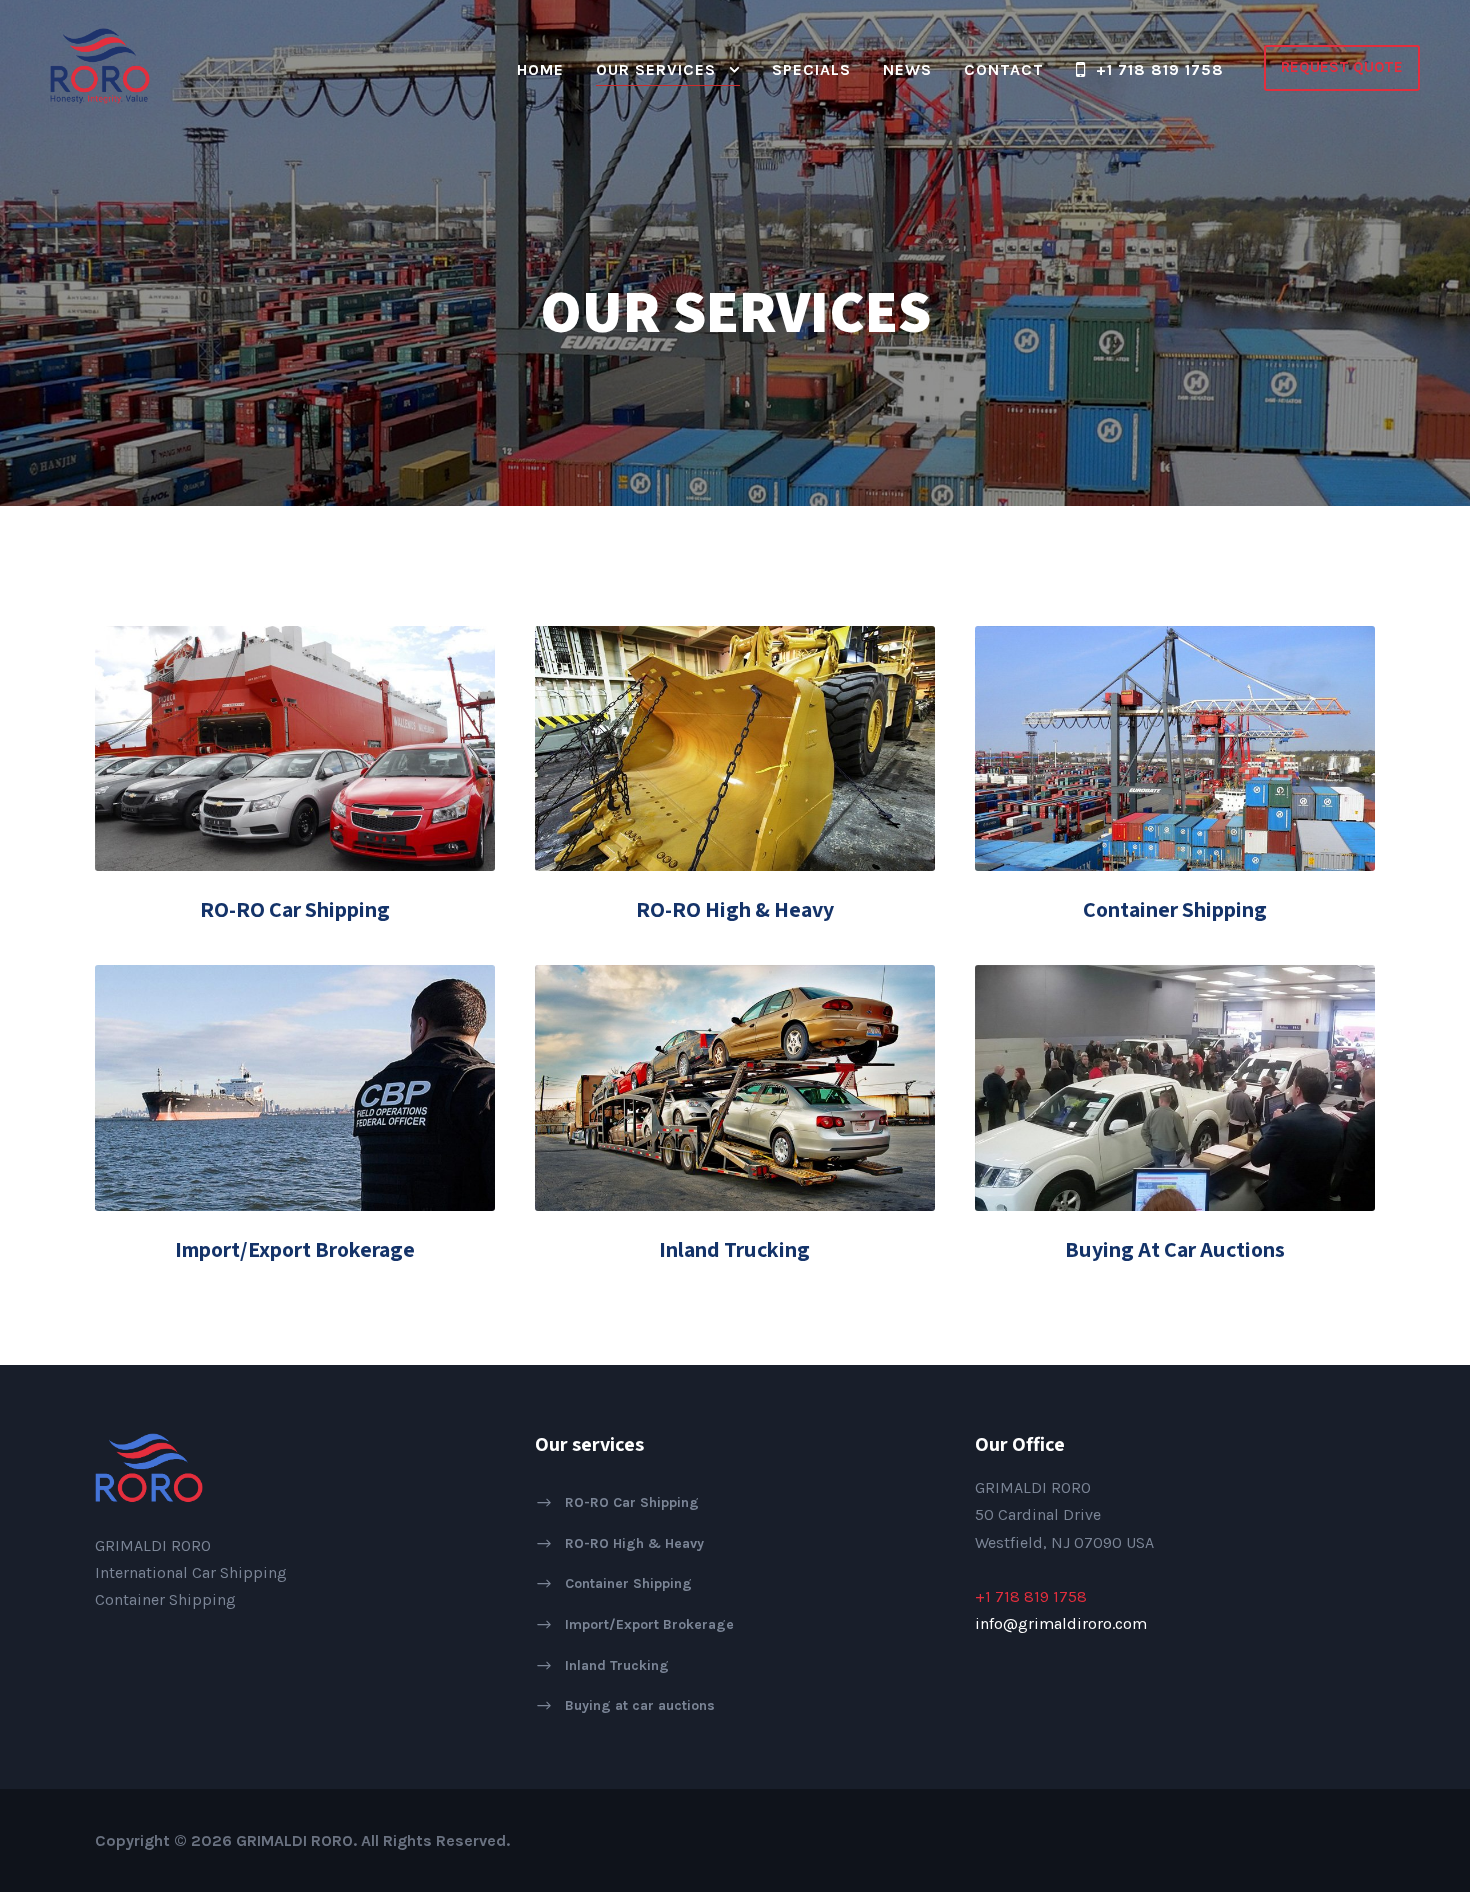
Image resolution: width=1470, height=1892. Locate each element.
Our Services (656, 69)
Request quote (1342, 67)
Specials (811, 69)
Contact (1004, 69)
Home (540, 69)
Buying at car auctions (640, 1705)
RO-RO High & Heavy (735, 909)
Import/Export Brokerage (295, 1249)
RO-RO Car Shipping (295, 909)
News (907, 69)
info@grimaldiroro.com (1061, 1623)
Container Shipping (1175, 909)
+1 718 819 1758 (1160, 69)
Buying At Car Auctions (1175, 1249)
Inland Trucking (734, 1249)
